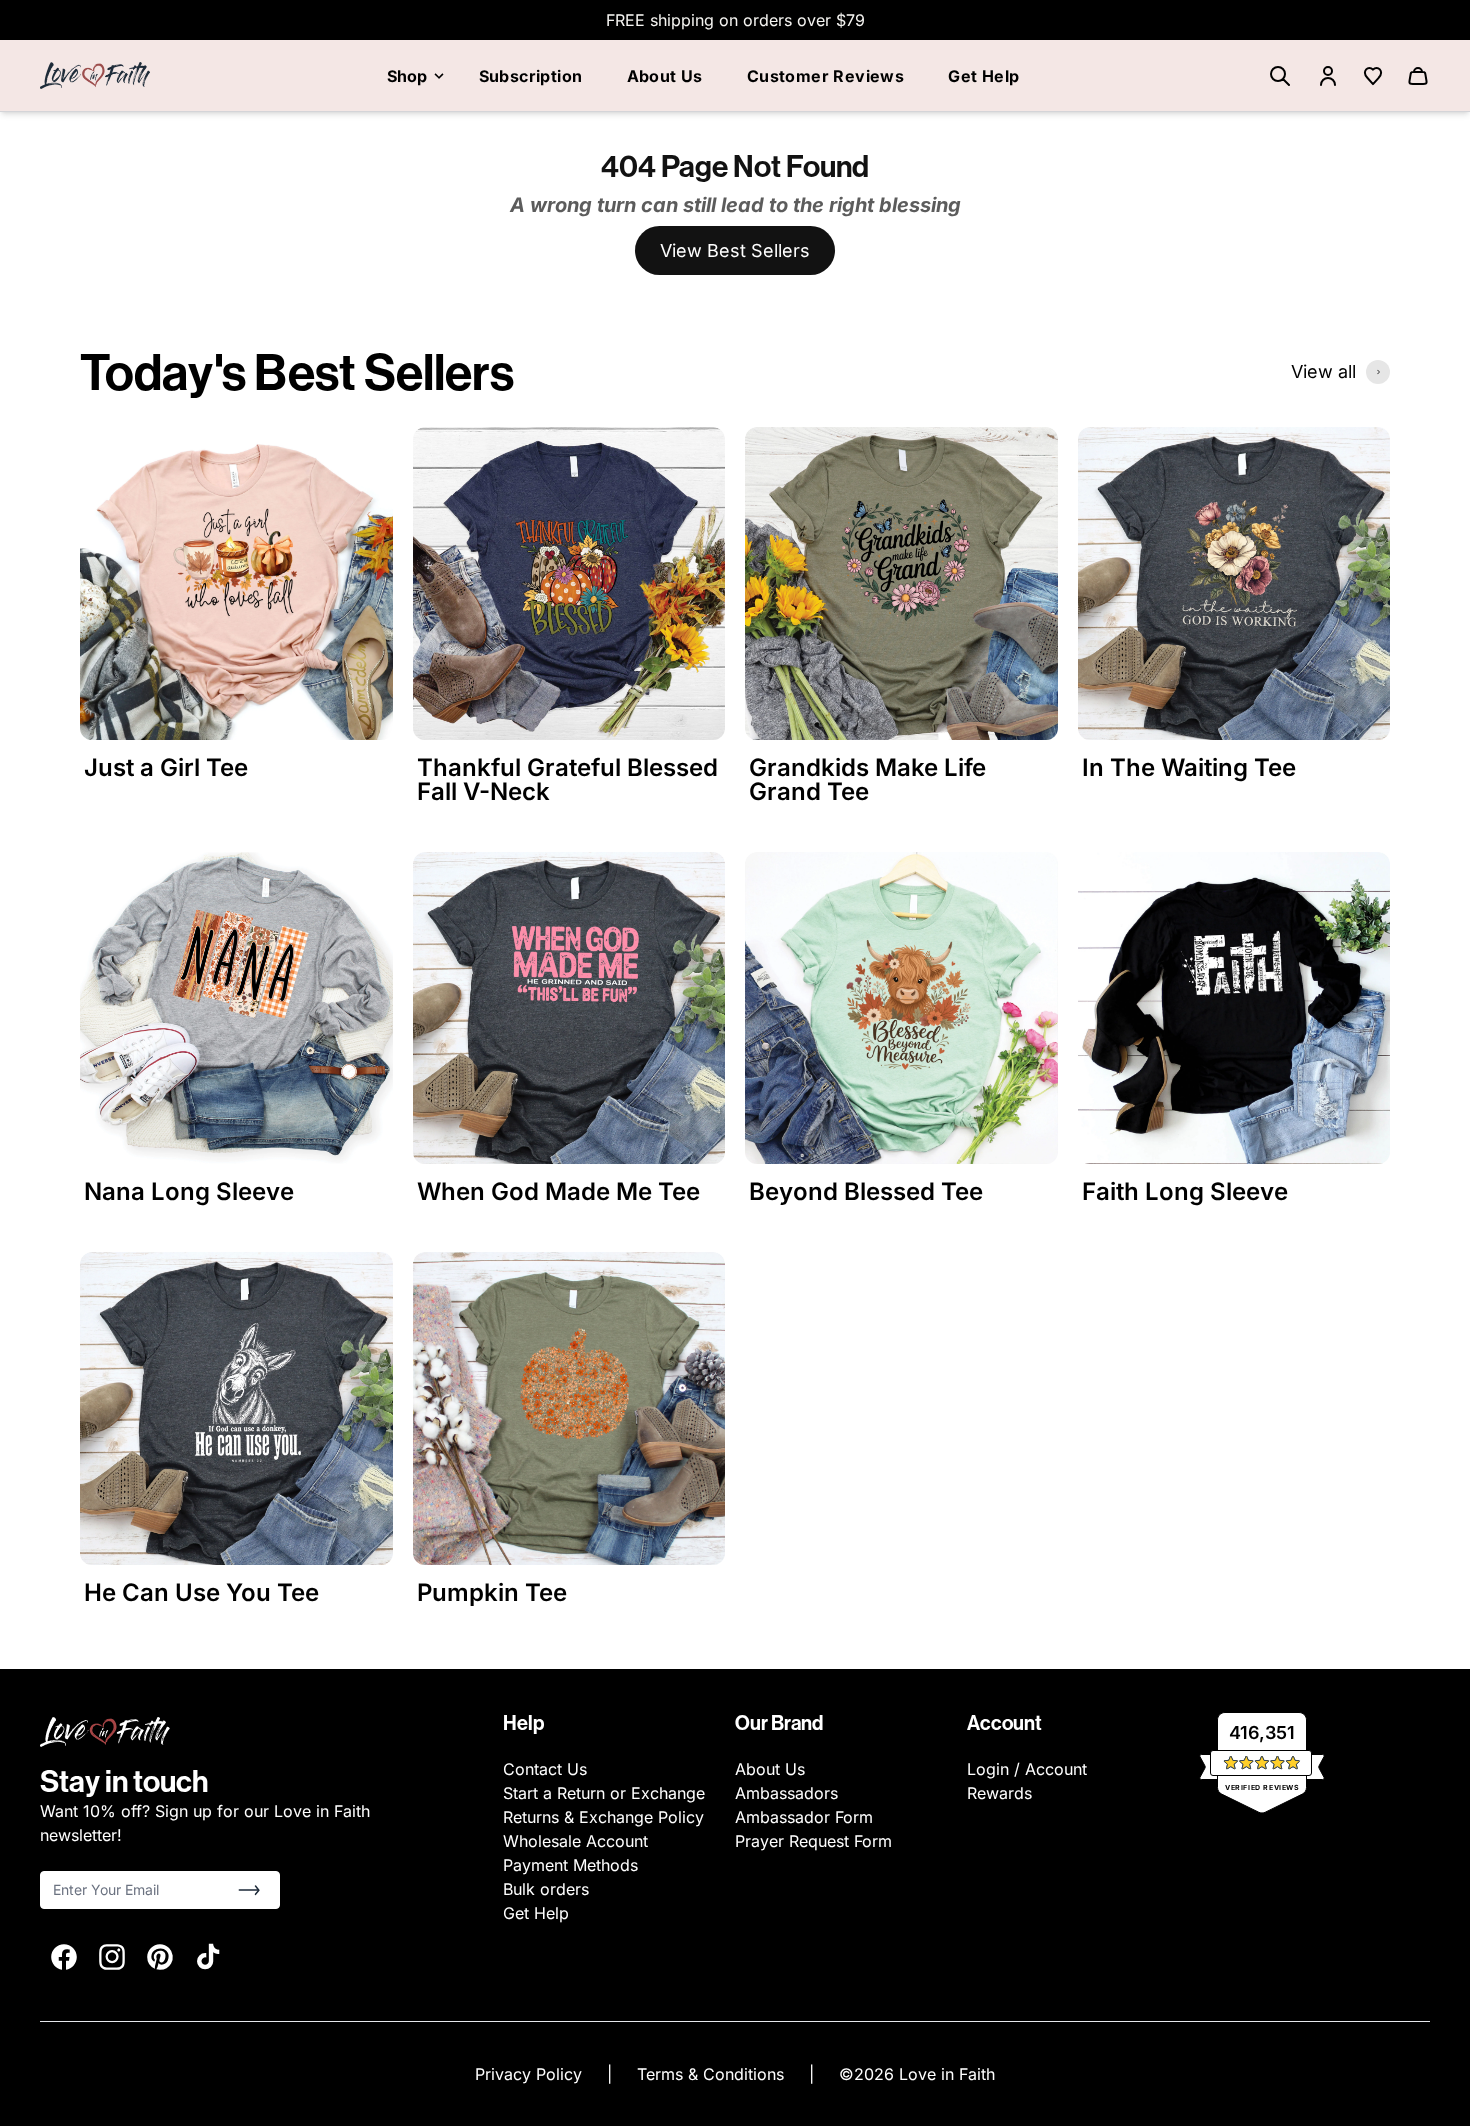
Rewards (999, 1793)
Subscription (531, 76)
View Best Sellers (735, 250)
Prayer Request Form (813, 1841)
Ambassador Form (804, 1817)
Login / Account (1027, 1769)
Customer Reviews (825, 76)
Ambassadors (786, 1793)
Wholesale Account (575, 1841)
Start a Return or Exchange (604, 1793)
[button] (249, 1890)
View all (1323, 371)
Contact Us (545, 1769)
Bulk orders (546, 1889)
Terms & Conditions (713, 2074)
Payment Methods (570, 1865)
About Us (665, 76)
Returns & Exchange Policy (603, 1817)
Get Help (983, 76)
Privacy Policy (531, 2074)
